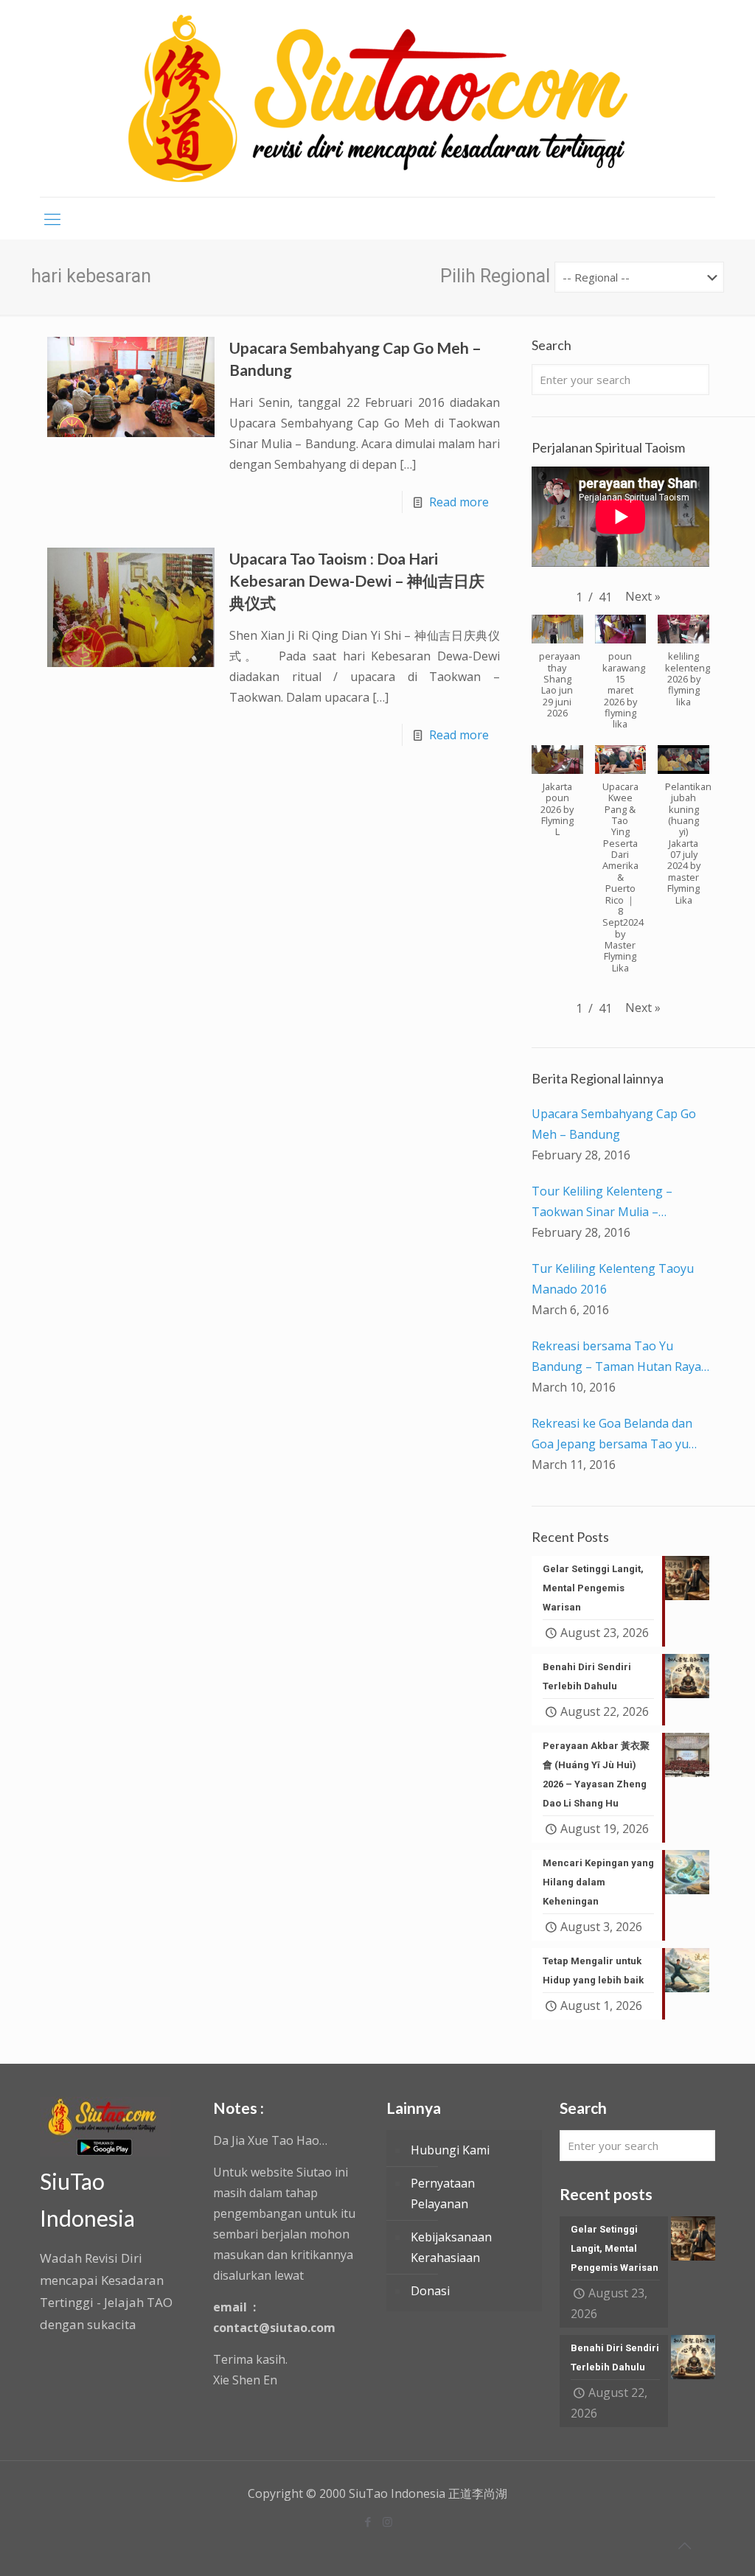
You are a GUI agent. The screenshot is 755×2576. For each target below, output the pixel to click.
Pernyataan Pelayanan (443, 2193)
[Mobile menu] (52, 218)
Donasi (430, 2291)
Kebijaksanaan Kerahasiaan (451, 2247)
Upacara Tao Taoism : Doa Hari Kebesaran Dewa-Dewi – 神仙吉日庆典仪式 (357, 580)
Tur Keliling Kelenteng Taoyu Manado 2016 (613, 1279)
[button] (643, 596)
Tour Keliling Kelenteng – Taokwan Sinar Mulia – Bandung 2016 (602, 1203)
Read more (459, 502)
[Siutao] (378, 98)
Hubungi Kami (450, 2150)
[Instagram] (387, 2521)
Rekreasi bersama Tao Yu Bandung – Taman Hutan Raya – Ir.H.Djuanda (616, 1357)
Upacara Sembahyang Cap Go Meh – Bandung (614, 1124)
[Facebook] (368, 2521)
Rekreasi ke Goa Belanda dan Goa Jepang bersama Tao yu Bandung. (612, 1435)
